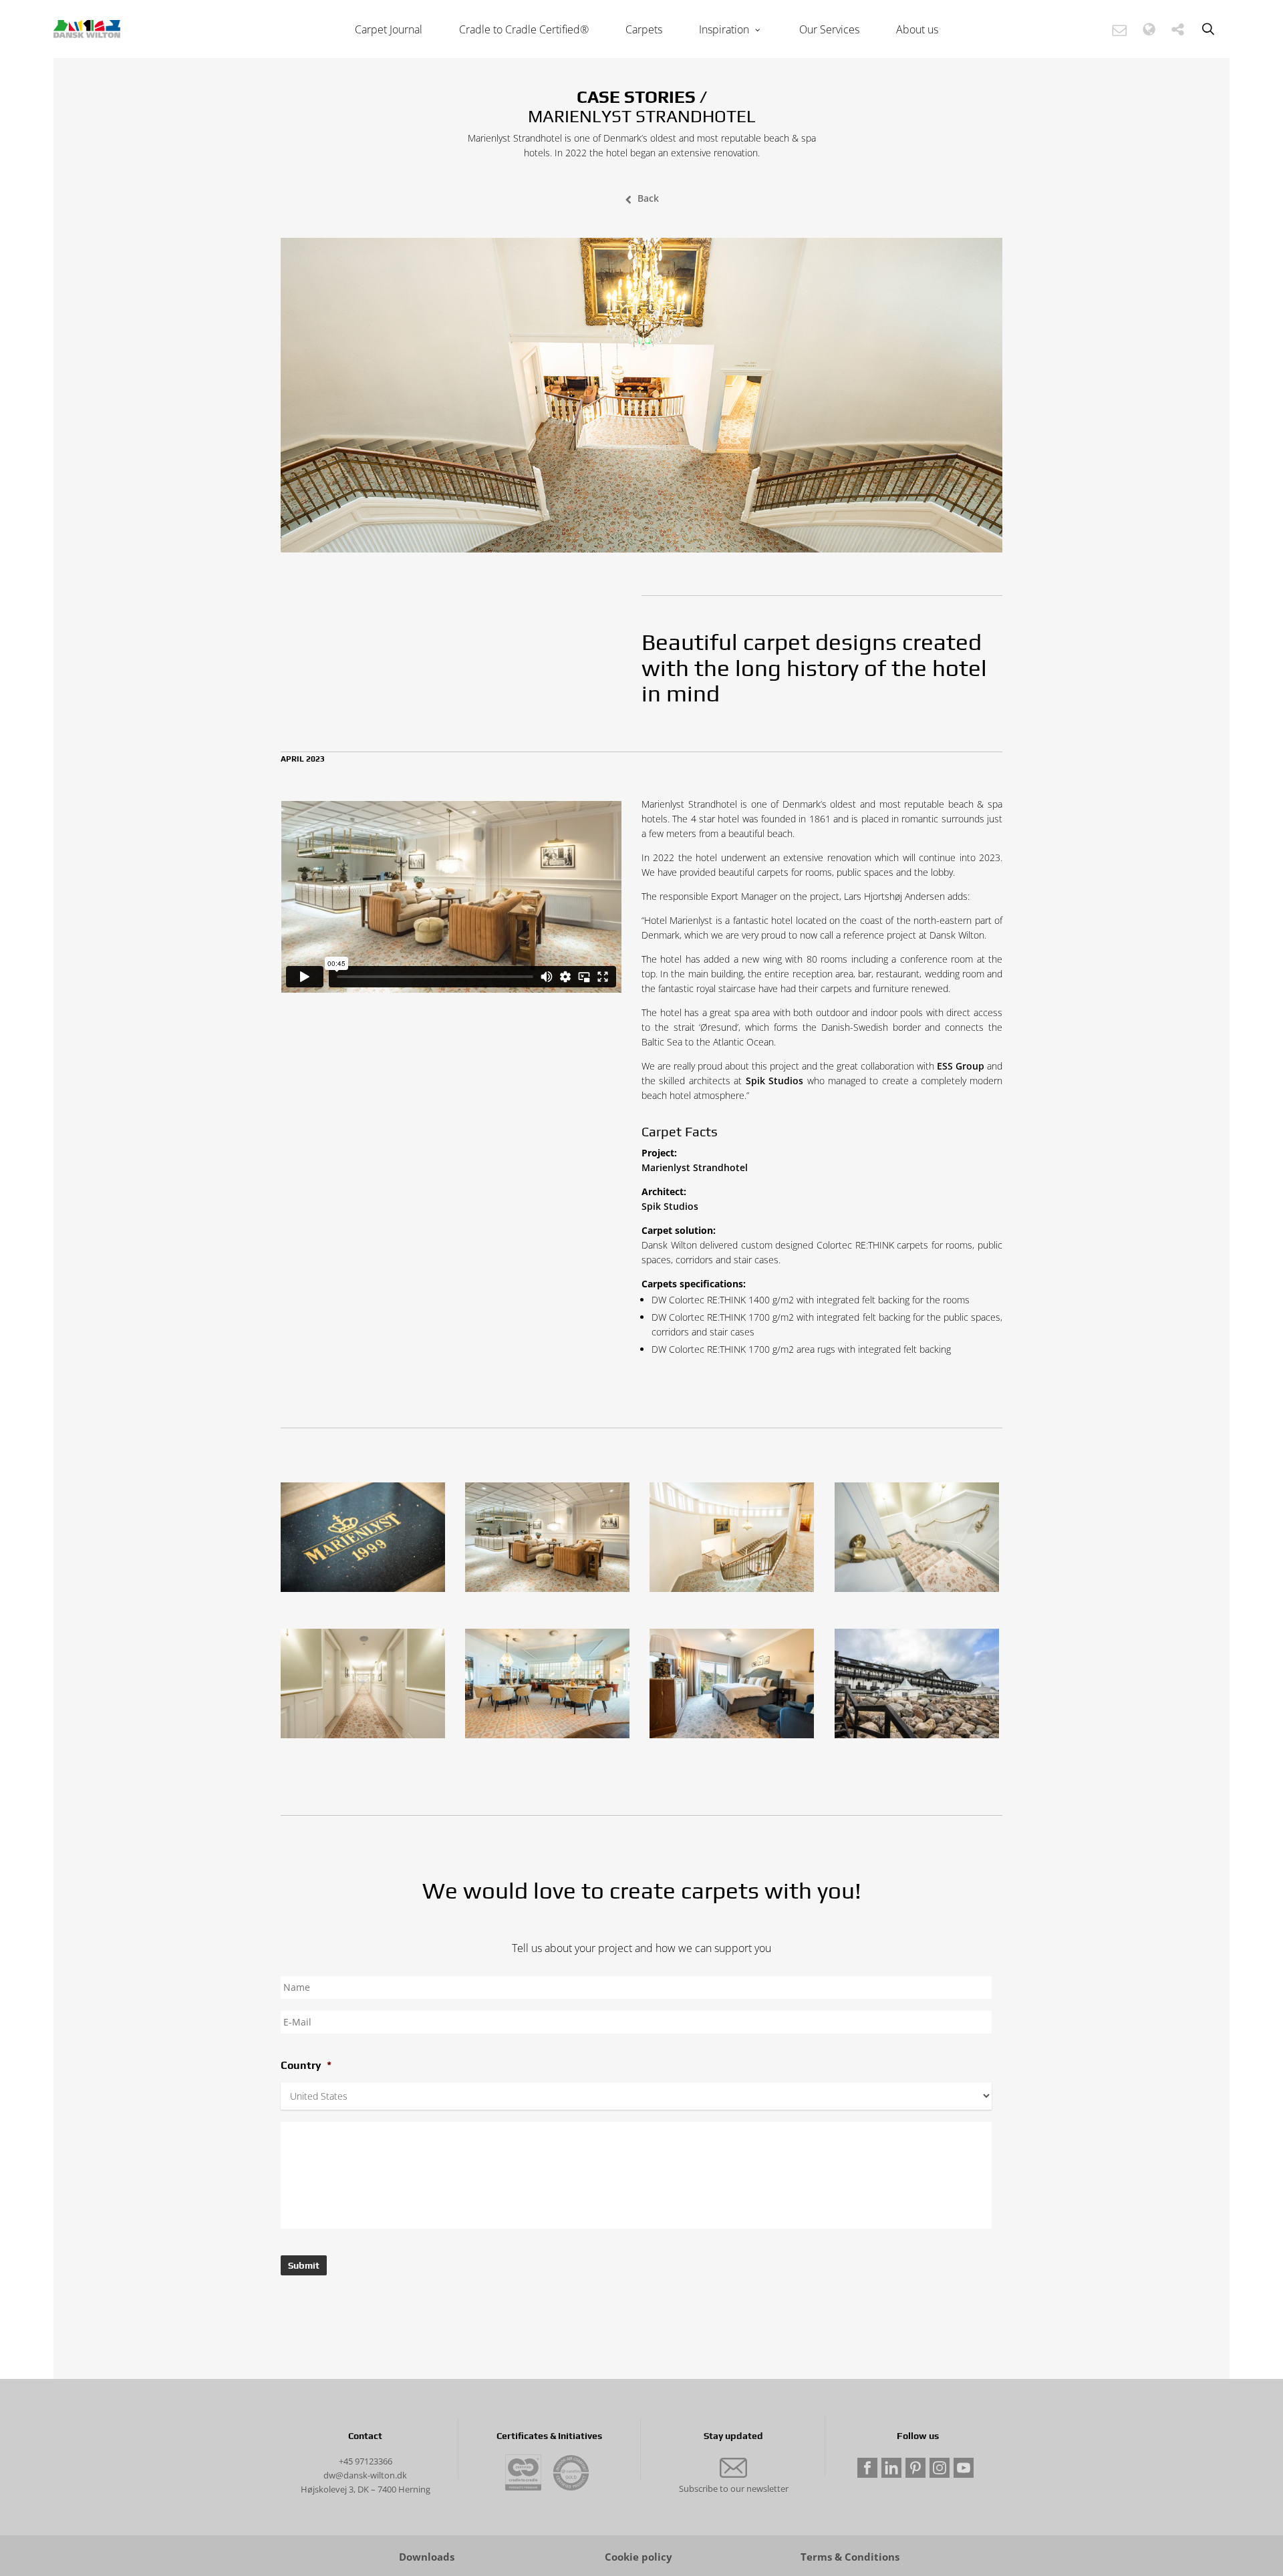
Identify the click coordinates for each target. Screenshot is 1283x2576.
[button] (1119, 30)
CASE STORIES (636, 97)
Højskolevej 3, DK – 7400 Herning (366, 2489)
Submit (304, 2265)
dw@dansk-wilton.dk (365, 2475)
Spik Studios (774, 1081)
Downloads (427, 2557)
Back (648, 198)
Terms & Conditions (850, 2557)
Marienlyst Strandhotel (695, 1167)
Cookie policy (638, 2557)
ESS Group (961, 1066)
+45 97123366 (366, 2461)
